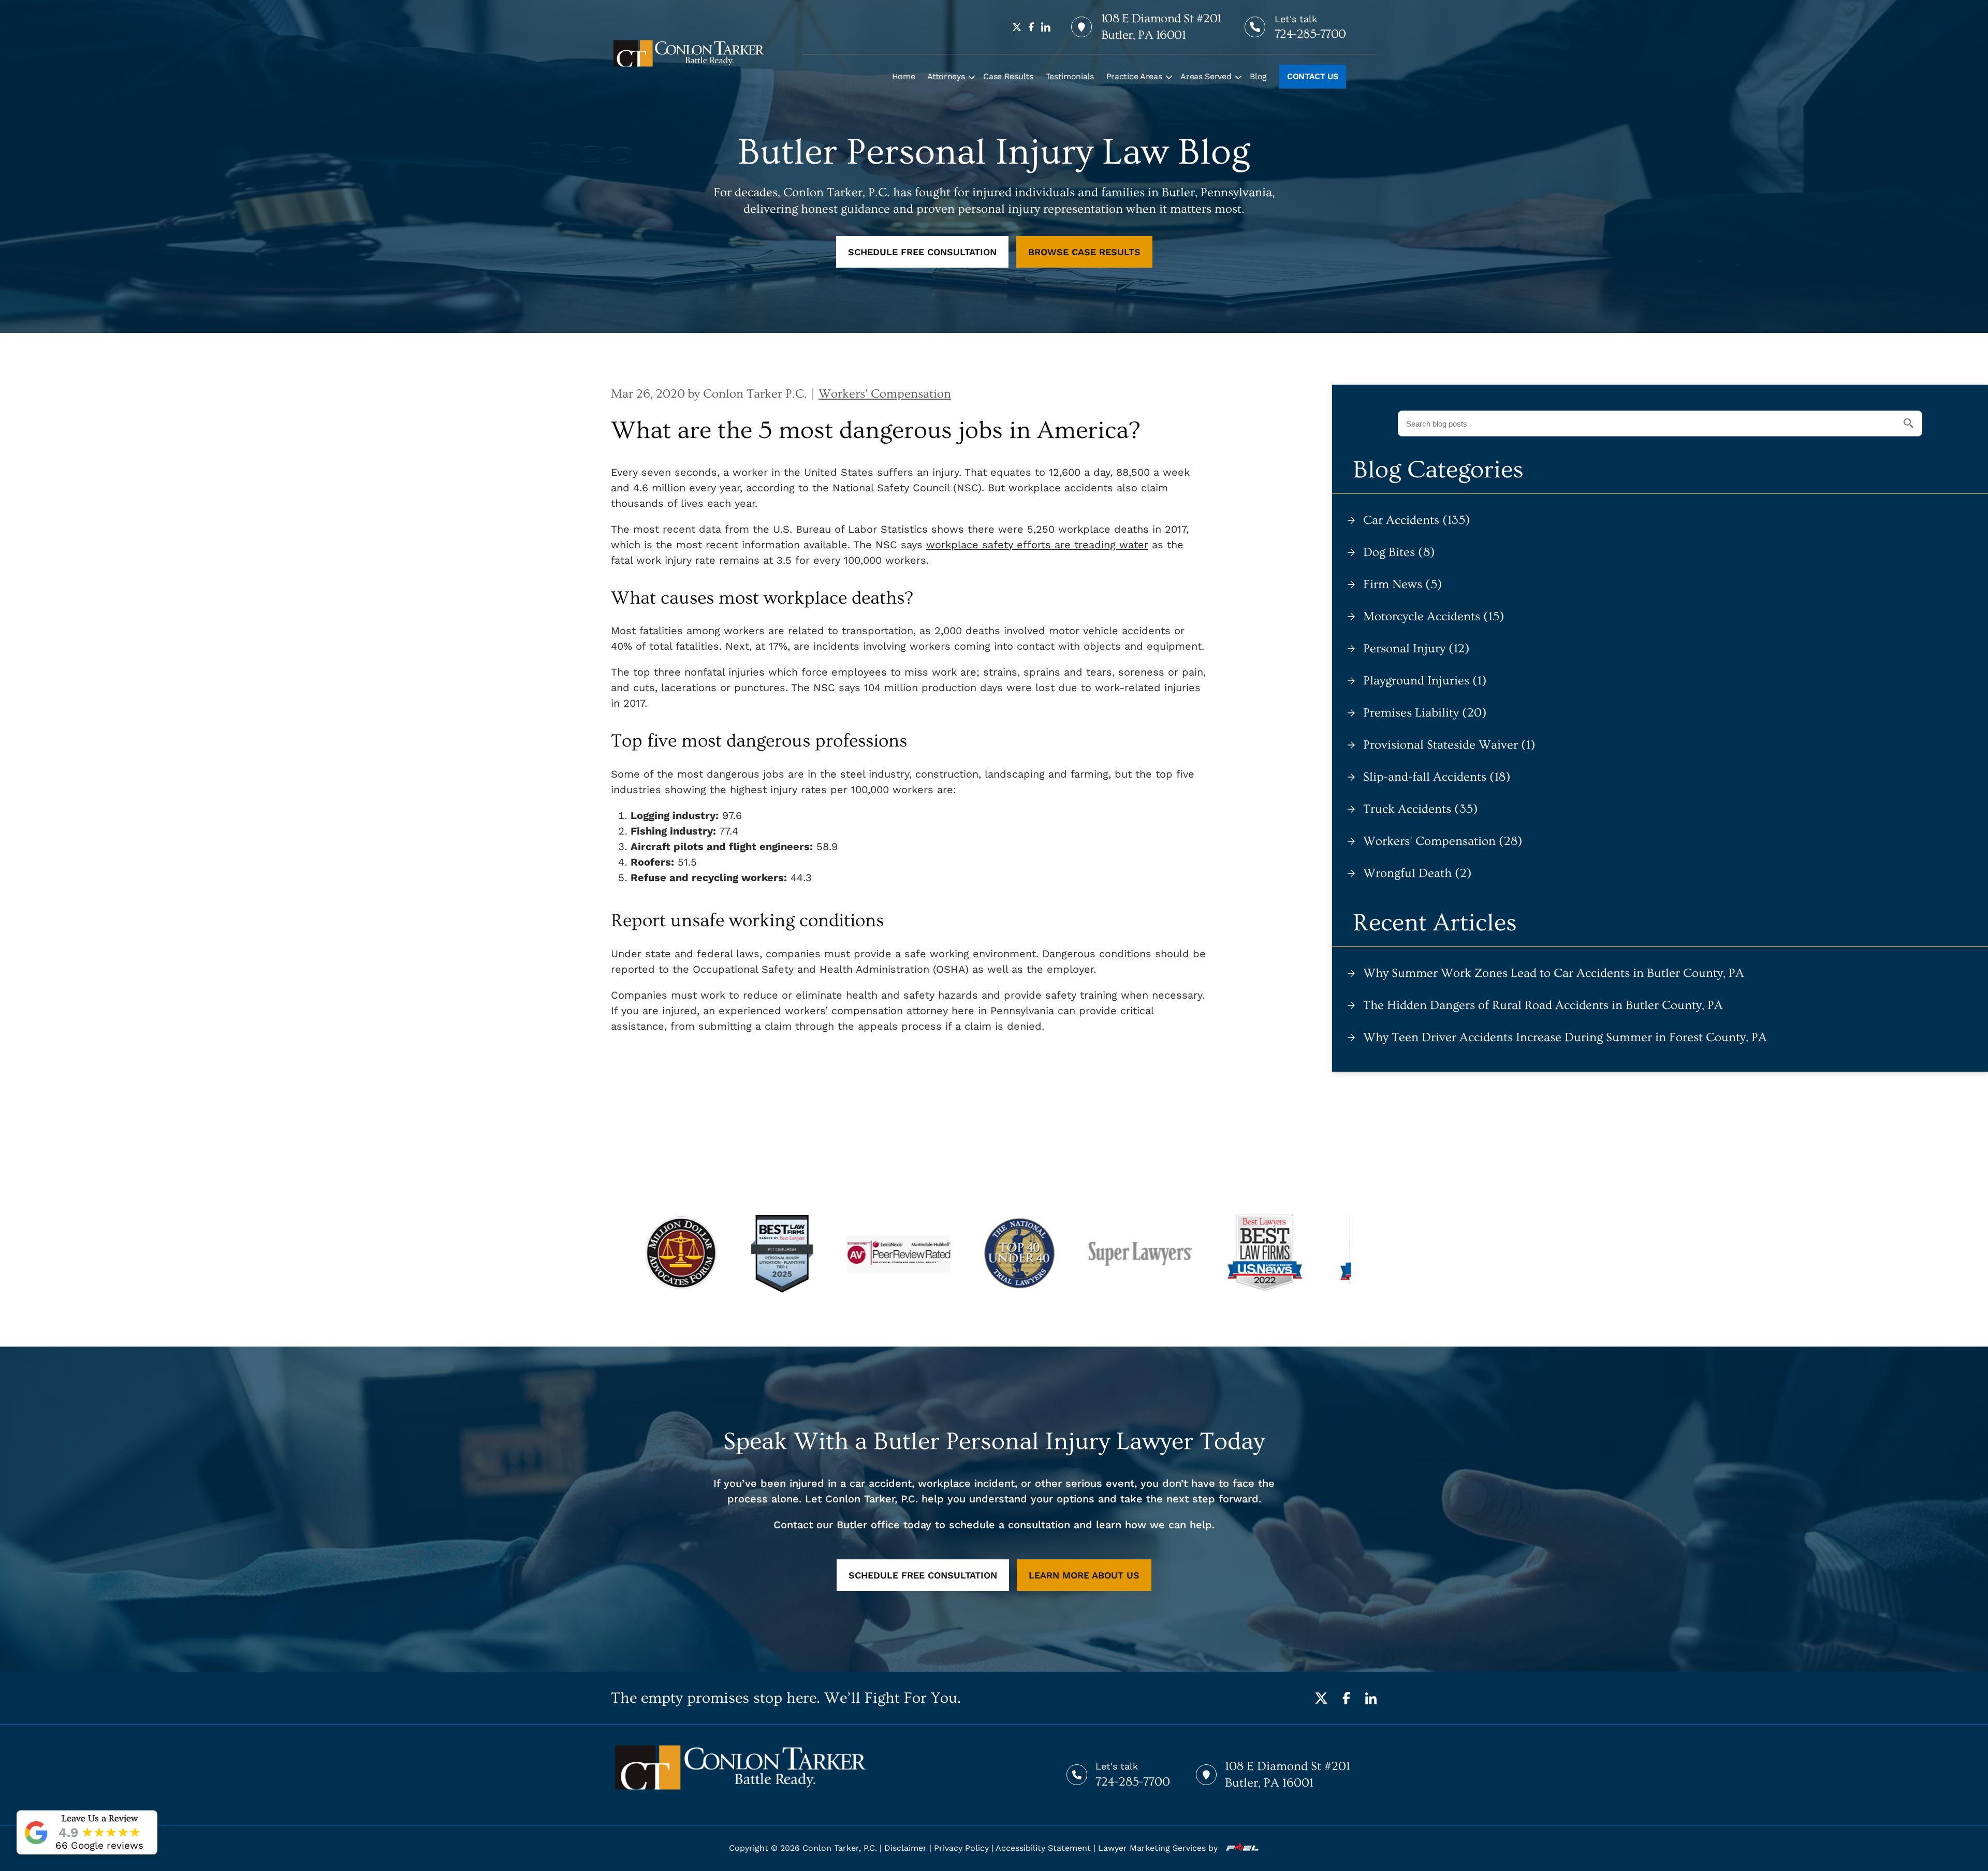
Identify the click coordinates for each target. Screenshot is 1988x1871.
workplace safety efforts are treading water (1037, 545)
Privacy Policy (961, 1848)
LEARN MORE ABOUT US (1084, 1575)
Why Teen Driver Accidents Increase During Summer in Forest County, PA (1565, 1037)
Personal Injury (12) (1416, 648)
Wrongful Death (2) (1417, 873)
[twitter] (1017, 27)
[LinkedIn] (1371, 1698)
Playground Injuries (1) (1425, 681)
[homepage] (689, 53)
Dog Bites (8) (1399, 552)
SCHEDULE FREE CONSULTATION (922, 252)
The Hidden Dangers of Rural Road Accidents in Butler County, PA (1543, 1005)
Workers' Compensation (885, 394)
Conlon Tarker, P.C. (840, 1848)
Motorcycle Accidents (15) (1434, 616)
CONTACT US (1313, 76)
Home (904, 76)
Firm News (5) (1403, 584)
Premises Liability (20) (1425, 713)
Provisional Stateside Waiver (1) (1449, 745)
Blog (1258, 76)
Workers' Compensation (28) (1443, 841)
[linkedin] (1046, 27)
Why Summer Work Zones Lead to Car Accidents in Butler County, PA (1554, 973)
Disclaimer (905, 1848)
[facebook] (1031, 27)
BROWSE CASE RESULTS (1084, 252)
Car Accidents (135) (1417, 520)
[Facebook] (1346, 1698)
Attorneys (946, 76)
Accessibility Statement (1043, 1848)
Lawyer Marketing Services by (1159, 1848)
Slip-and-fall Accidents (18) (1437, 777)
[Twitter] (1321, 1698)
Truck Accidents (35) (1421, 809)
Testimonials (1070, 76)
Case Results (1008, 76)
